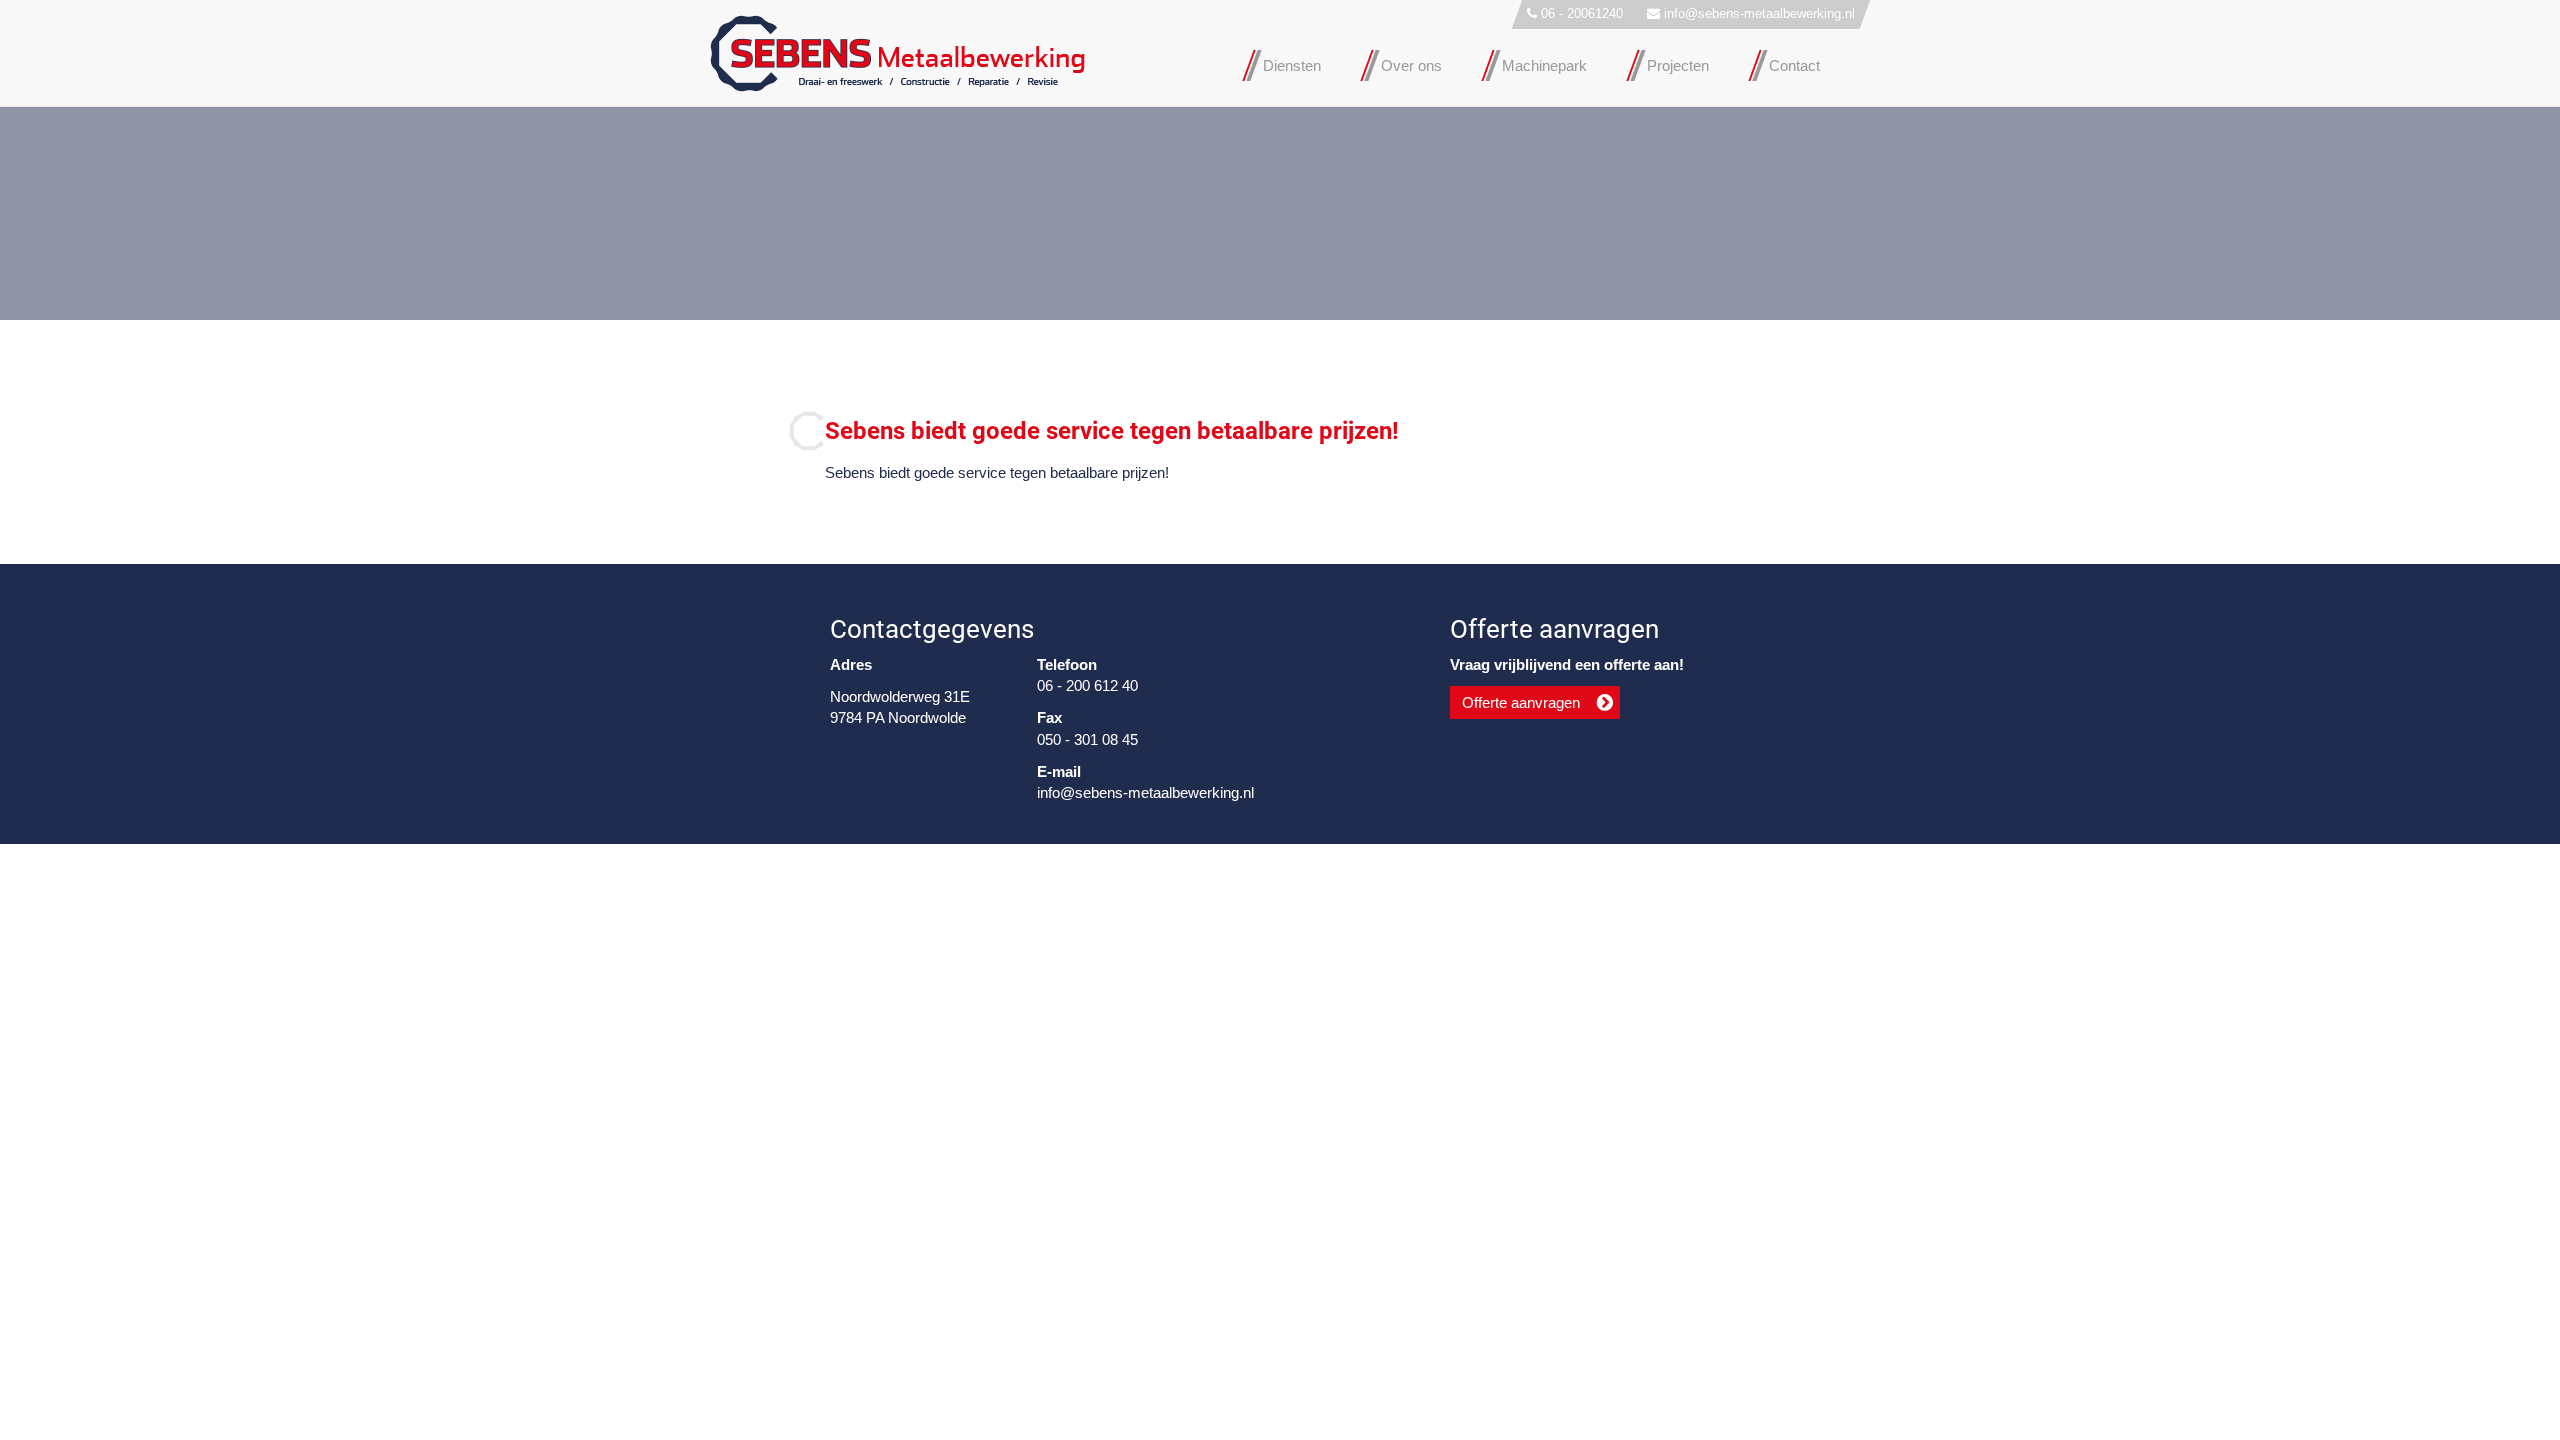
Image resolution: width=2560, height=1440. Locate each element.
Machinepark (1544, 65)
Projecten (1678, 65)
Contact (1794, 65)
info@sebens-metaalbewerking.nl (1759, 13)
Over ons (1411, 65)
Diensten (1292, 65)
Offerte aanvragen (1521, 702)
